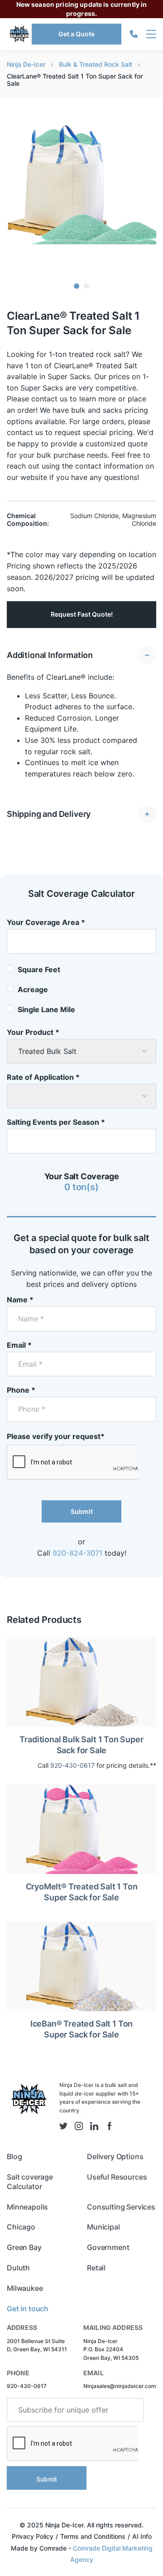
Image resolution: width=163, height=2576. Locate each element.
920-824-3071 (77, 1553)
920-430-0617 (72, 1765)
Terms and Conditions (93, 2536)
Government (108, 2247)
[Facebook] (110, 2126)
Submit (82, 1511)
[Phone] (134, 34)
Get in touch (28, 2309)
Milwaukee (25, 2288)
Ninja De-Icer (26, 64)
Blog (14, 2156)
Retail (96, 2268)
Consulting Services (121, 2207)
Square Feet (39, 969)
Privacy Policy (33, 2536)
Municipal (103, 2227)
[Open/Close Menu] (151, 34)
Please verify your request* (56, 1436)
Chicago (21, 2227)
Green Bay (24, 2247)
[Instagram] (79, 2126)
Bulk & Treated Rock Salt (96, 64)
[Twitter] (63, 2126)
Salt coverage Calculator (30, 2182)
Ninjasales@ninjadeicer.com (120, 2386)
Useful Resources (117, 2177)
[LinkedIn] (94, 2126)
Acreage (33, 989)
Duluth (18, 2268)
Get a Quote (77, 34)
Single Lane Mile (46, 1009)
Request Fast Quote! (82, 614)
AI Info (142, 2536)
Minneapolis (27, 2207)
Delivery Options (115, 2156)
